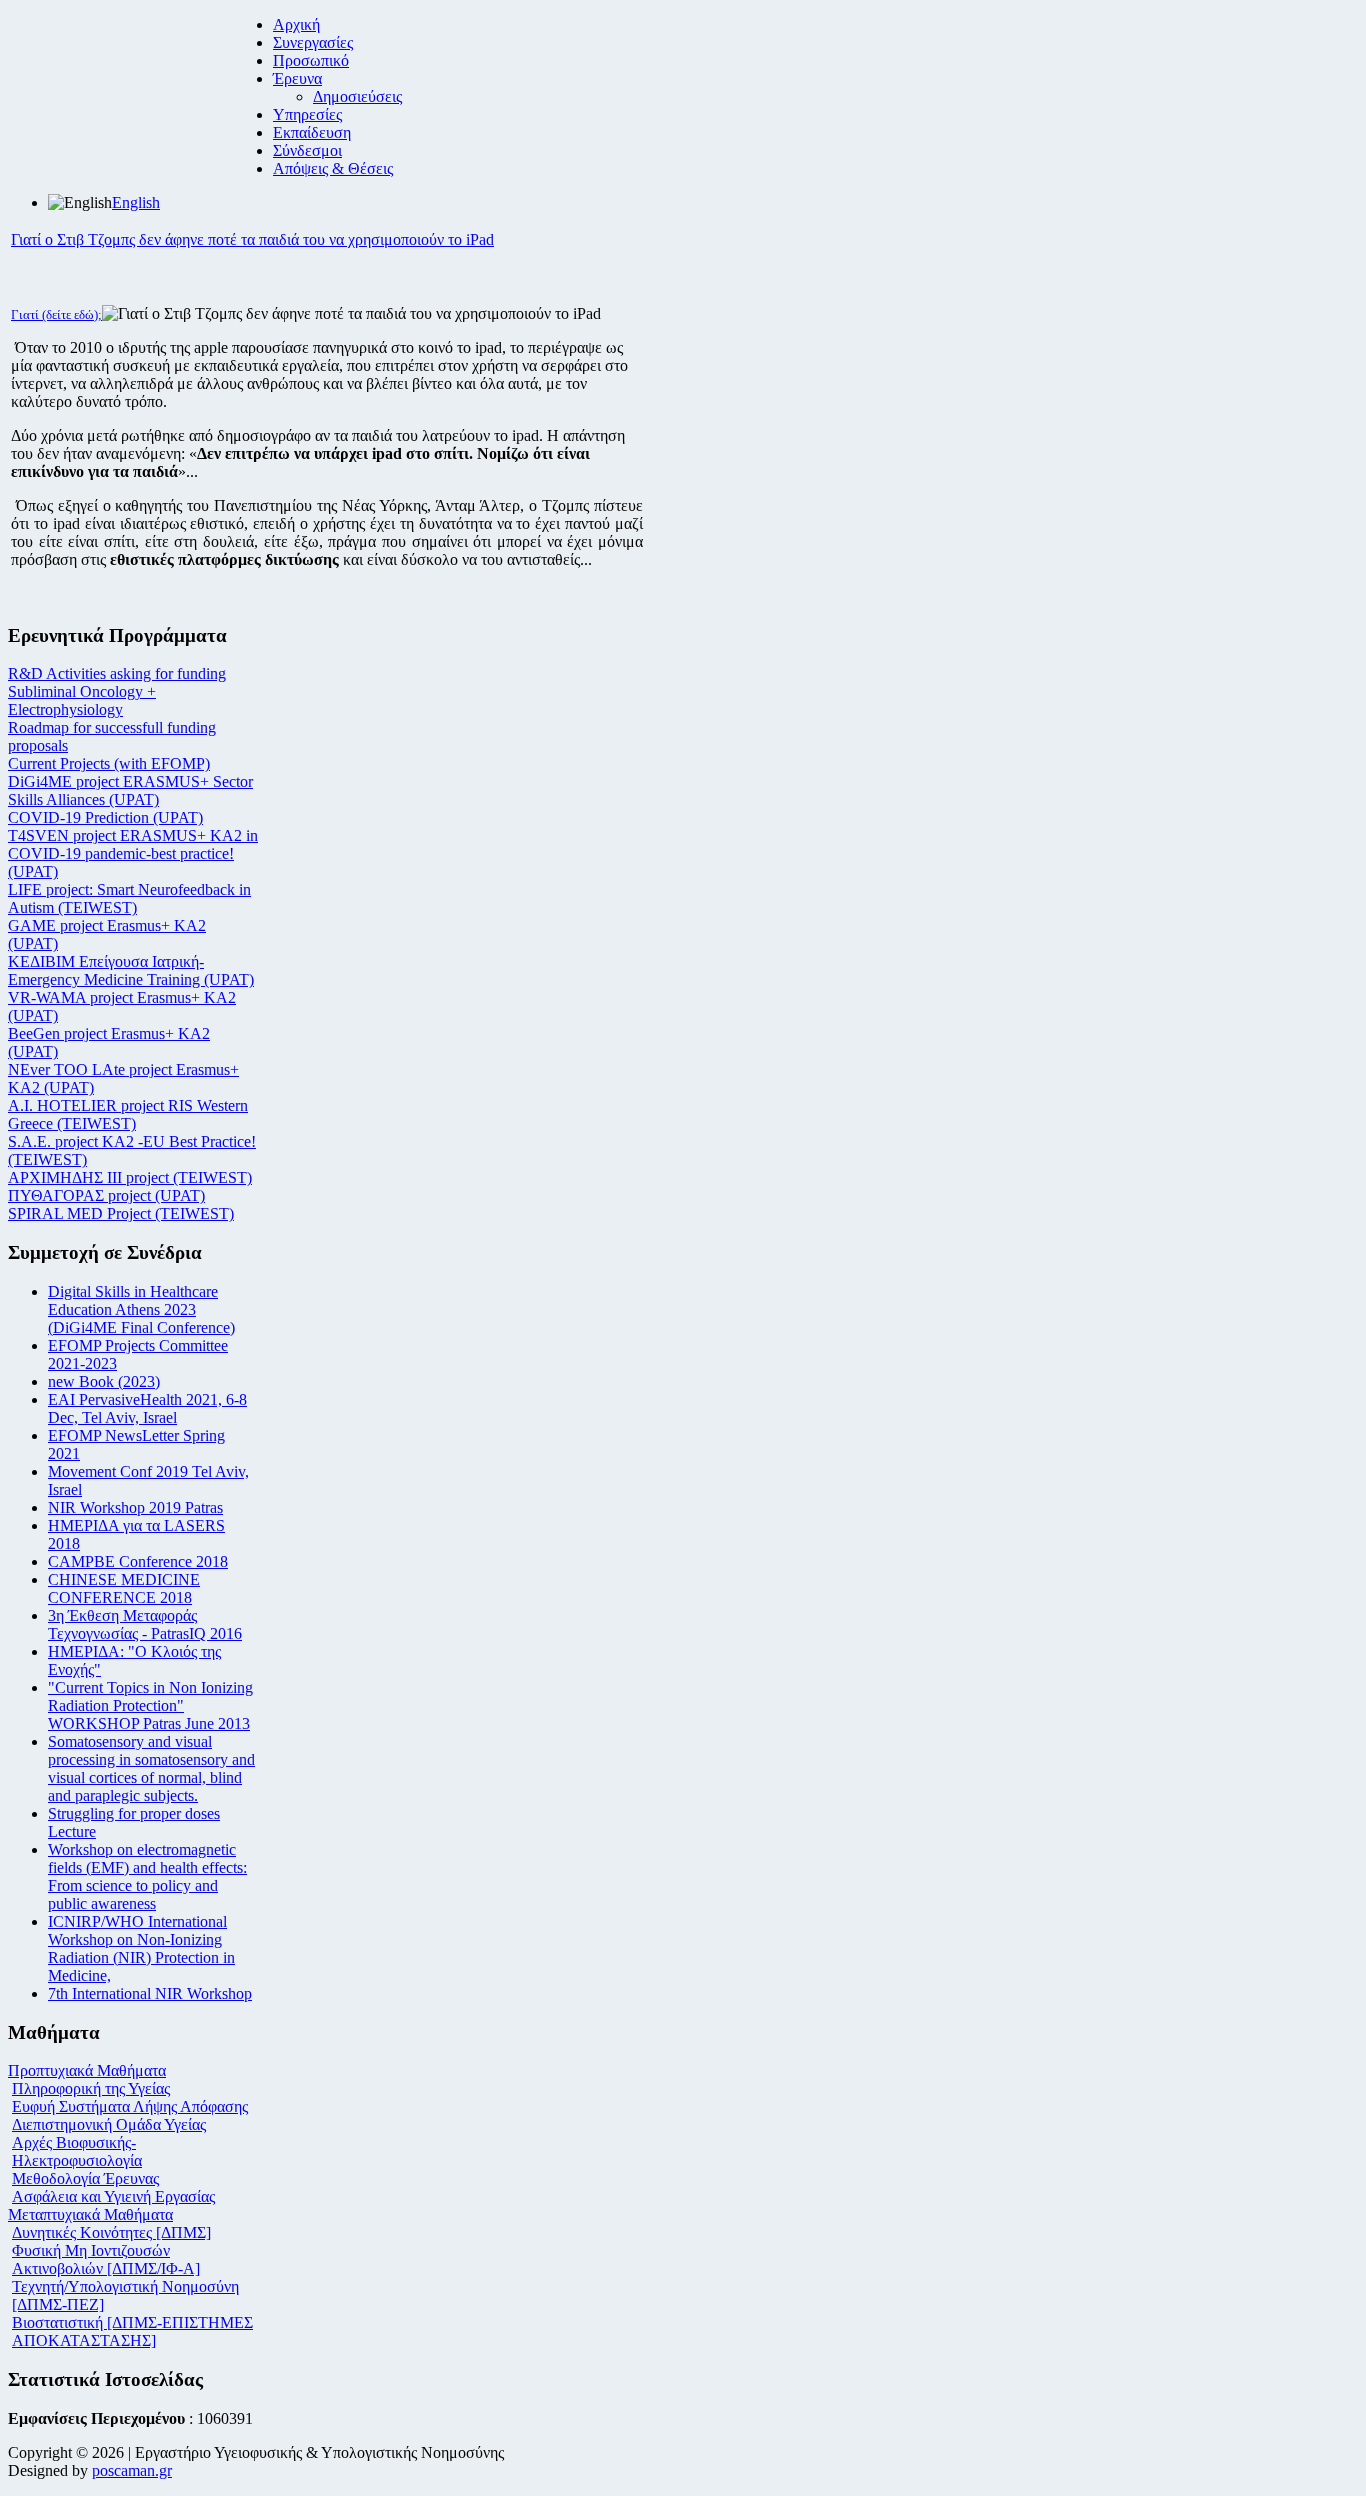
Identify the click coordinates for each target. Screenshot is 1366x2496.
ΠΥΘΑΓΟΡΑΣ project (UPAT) (106, 1195)
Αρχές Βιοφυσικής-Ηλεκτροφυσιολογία (77, 2151)
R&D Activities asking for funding (117, 673)
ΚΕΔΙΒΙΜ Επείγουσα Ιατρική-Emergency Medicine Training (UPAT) (131, 970)
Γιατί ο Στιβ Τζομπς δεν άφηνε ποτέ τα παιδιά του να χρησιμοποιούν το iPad (252, 239)
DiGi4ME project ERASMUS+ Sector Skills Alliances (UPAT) (130, 790)
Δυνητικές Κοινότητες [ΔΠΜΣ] (111, 2232)
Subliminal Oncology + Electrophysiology (82, 700)
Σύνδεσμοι (307, 150)
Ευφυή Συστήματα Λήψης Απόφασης (130, 2106)
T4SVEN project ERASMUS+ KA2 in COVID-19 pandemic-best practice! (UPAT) (133, 853)
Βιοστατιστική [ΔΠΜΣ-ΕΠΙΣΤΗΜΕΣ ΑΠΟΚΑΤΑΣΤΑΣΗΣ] (132, 2331)
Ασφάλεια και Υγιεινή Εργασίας (113, 2196)
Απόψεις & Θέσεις (333, 168)
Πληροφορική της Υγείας (91, 2088)
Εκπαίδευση (312, 132)
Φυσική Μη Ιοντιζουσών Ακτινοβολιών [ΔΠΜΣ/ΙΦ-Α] (106, 2259)
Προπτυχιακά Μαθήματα (87, 2070)
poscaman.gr (132, 2470)
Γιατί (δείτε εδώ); (56, 314)
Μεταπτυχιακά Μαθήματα (90, 2214)
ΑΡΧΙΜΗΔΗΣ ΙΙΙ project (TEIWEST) (130, 1177)
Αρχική (296, 24)
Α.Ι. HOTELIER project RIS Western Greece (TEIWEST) (128, 1114)
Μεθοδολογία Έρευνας (85, 2178)
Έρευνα (297, 78)
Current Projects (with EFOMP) (109, 763)
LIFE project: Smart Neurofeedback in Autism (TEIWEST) (129, 898)
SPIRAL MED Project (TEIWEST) (121, 1213)
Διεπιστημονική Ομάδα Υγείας (109, 2124)
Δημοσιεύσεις (357, 96)
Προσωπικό (311, 60)
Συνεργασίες (313, 42)
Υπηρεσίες (307, 114)
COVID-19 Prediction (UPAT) (105, 817)
